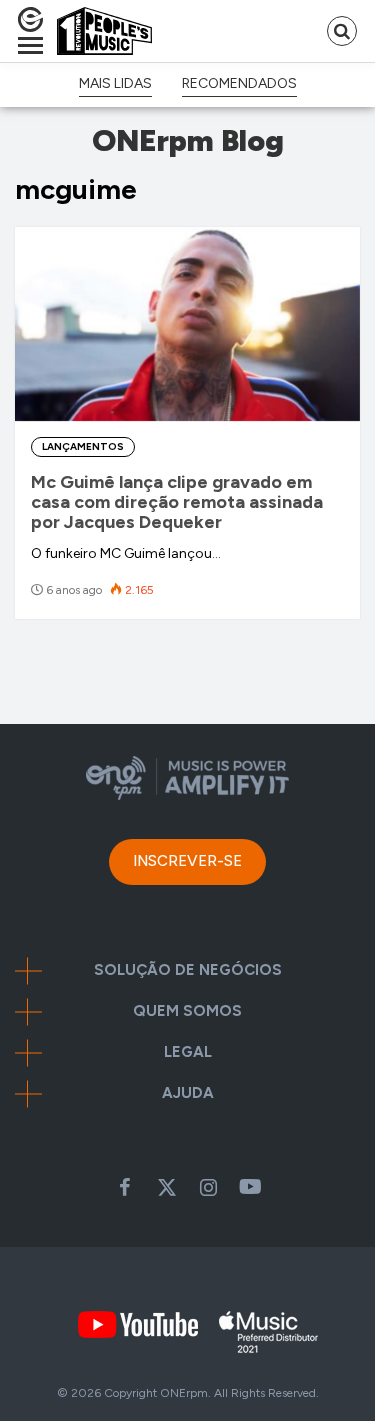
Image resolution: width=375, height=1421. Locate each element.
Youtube (251, 1187)
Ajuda (188, 1093)
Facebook (125, 1187)
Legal (188, 1052)
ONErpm (184, 1393)
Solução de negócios (188, 970)
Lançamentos (83, 446)
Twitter (167, 1187)
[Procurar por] (342, 31)
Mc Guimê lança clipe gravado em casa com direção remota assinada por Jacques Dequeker (177, 502)
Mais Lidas (115, 83)
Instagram (209, 1187)
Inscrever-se (187, 861)
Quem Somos (187, 1011)
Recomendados (239, 83)
